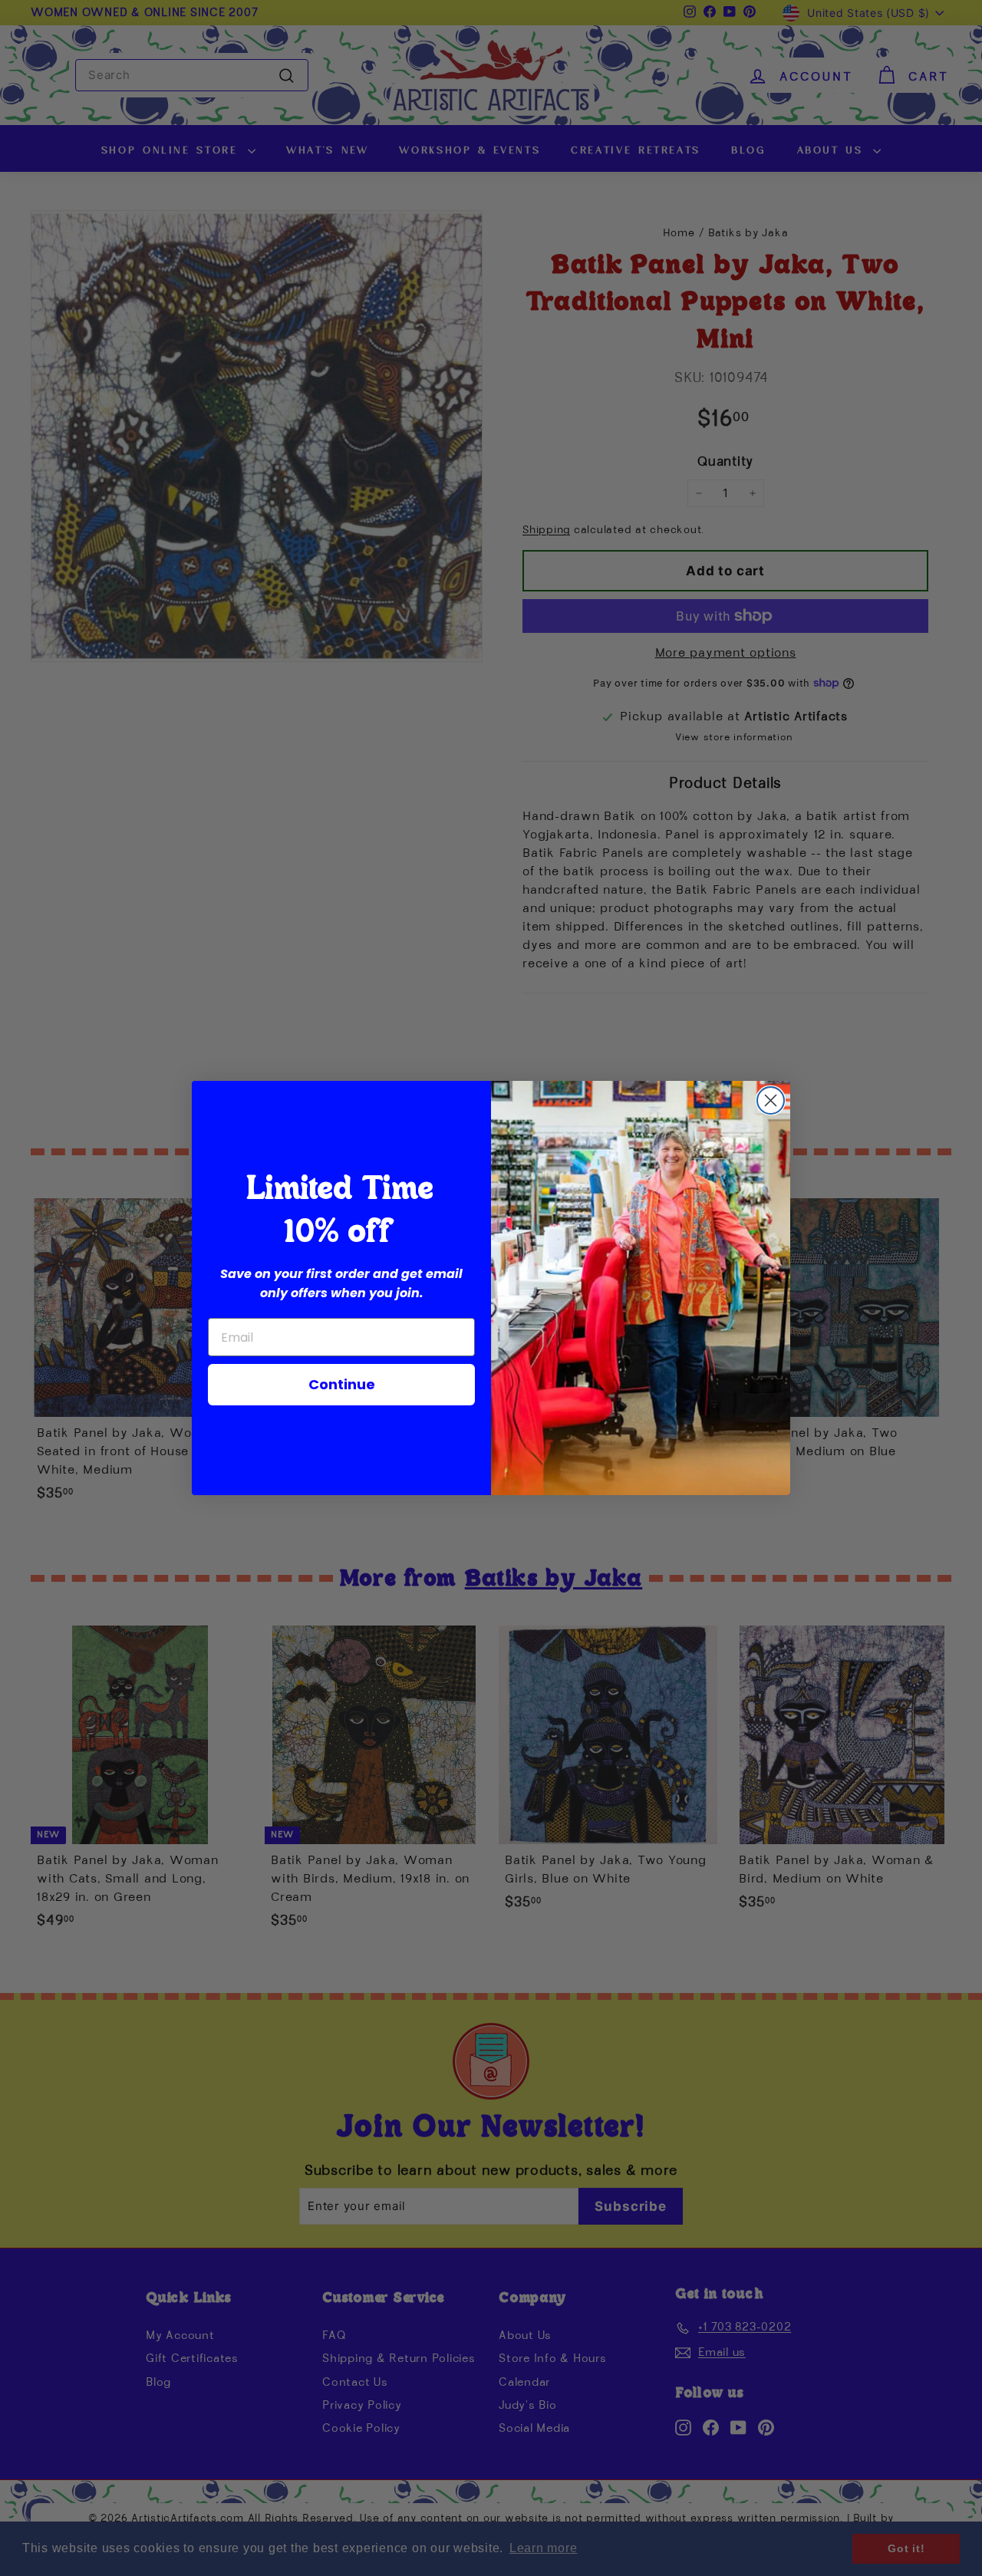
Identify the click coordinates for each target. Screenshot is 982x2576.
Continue (342, 1384)
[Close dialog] (771, 1100)
